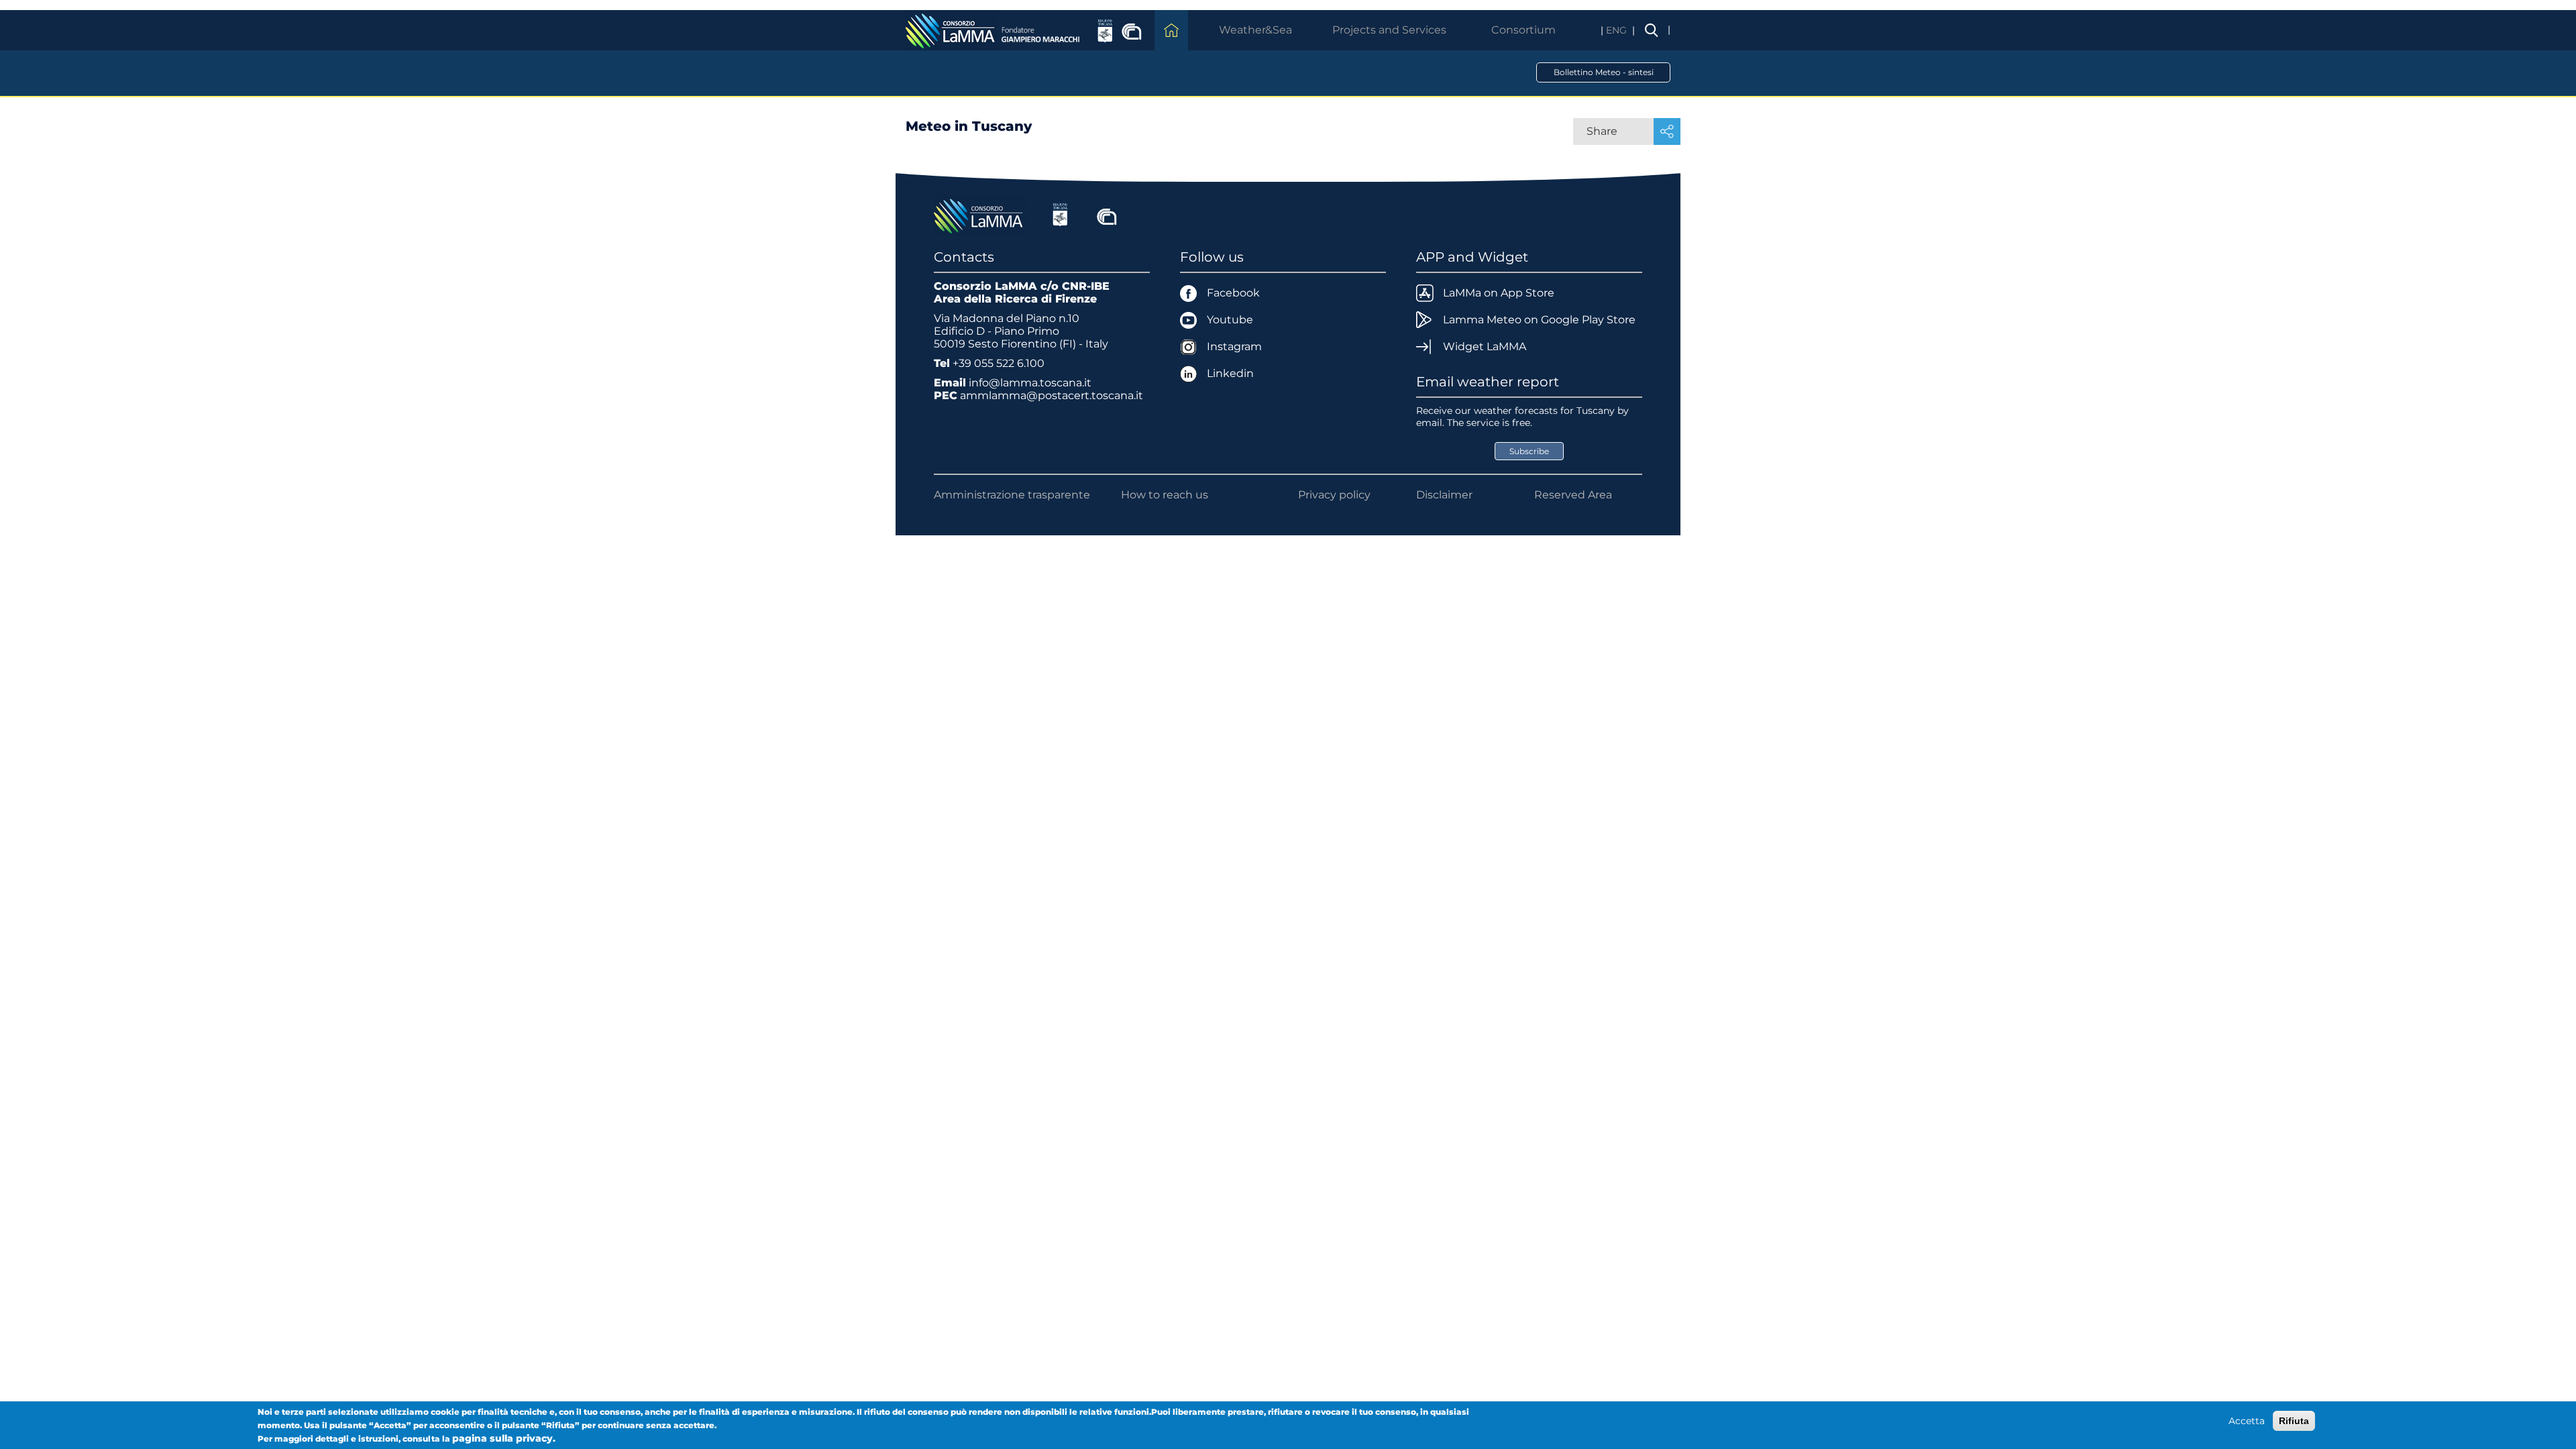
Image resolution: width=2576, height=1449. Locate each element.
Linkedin (1230, 373)
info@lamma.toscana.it (1030, 383)
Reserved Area (1573, 495)
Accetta (2247, 1421)
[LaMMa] (980, 215)
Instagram (1234, 346)
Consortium (1523, 30)
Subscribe (1529, 451)
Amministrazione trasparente (1012, 495)
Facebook (1233, 293)
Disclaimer (1444, 495)
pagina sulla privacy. (504, 1438)
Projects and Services (1389, 30)
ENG (1618, 30)
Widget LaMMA (1485, 346)
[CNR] (1107, 215)
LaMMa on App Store (1499, 293)
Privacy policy (1334, 495)
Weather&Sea (1255, 30)
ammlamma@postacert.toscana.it (1052, 395)
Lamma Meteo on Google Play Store (1539, 320)
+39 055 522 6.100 (999, 363)
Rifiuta (2294, 1421)
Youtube (1230, 320)
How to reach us (1165, 495)
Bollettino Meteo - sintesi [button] (1604, 72)
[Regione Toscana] (1060, 215)
